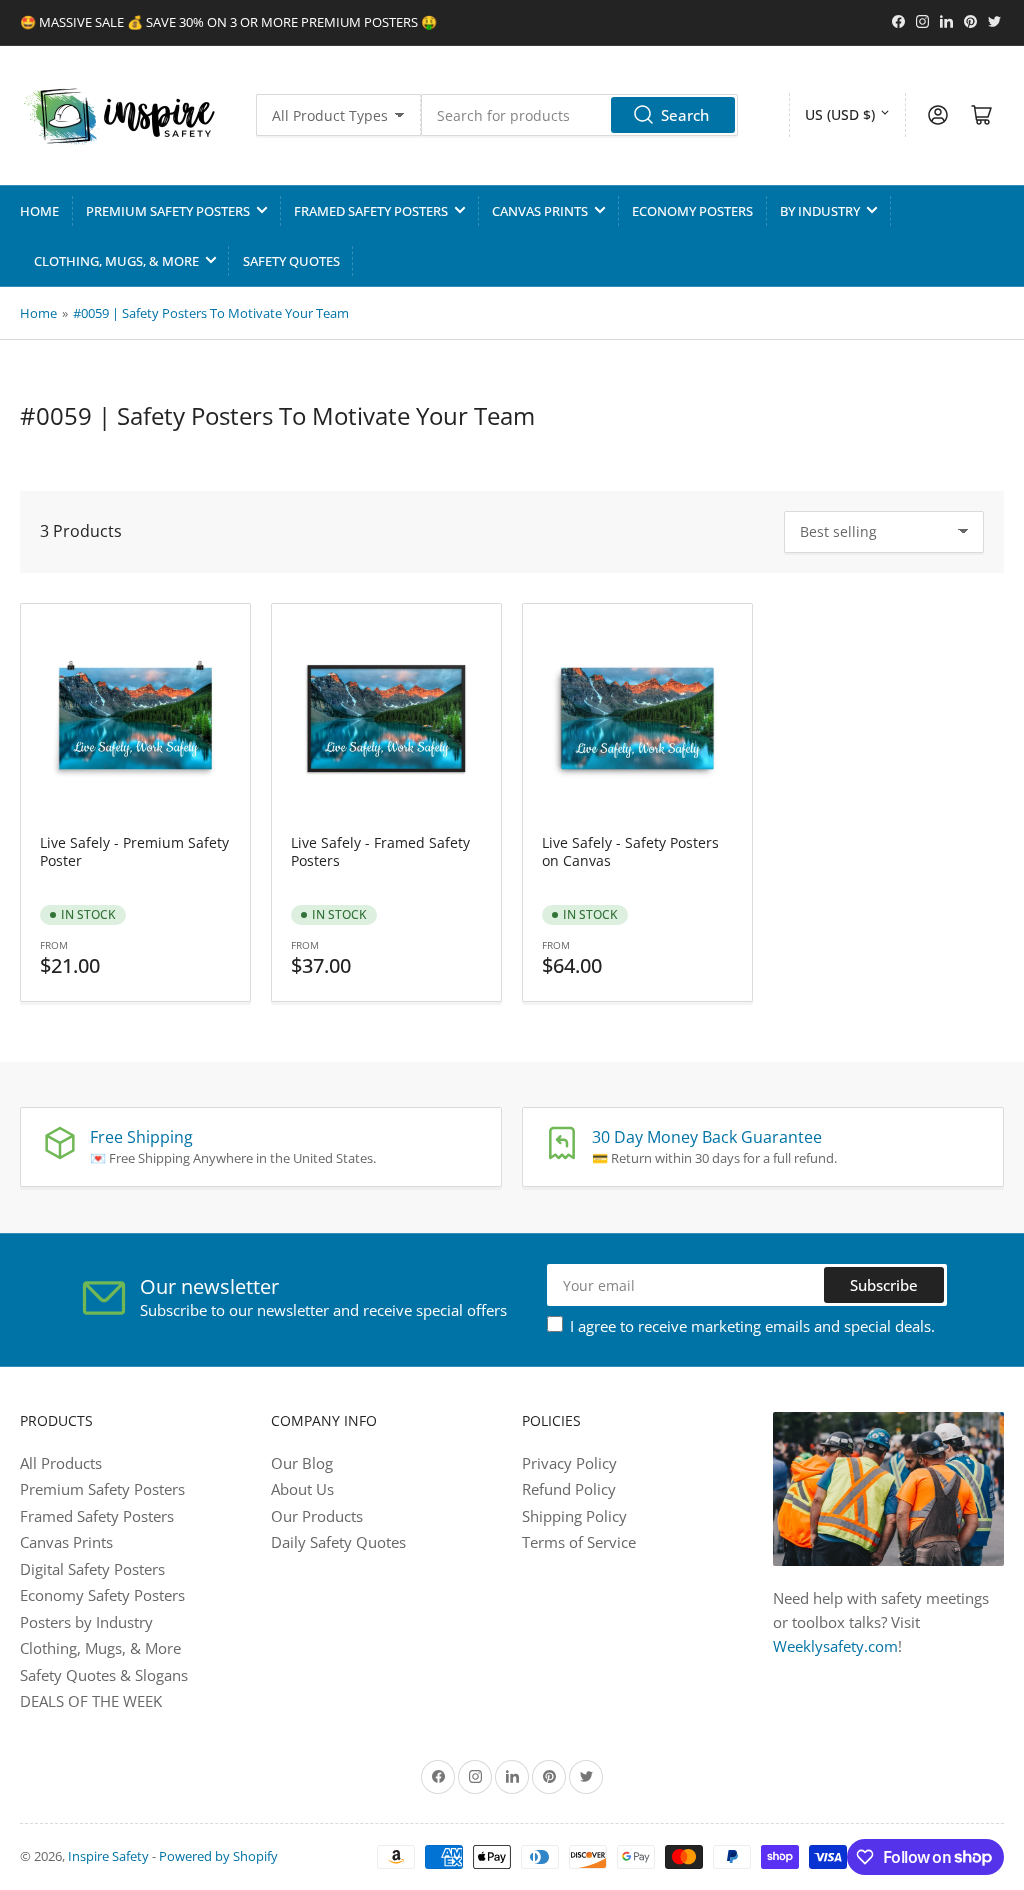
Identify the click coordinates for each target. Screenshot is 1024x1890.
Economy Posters (692, 211)
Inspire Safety (108, 1856)
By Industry (820, 211)
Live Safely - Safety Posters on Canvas (630, 851)
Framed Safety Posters (371, 211)
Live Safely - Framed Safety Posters (380, 851)
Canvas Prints (540, 211)
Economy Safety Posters (102, 1595)
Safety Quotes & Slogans (104, 1675)
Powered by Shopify (218, 1856)
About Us (302, 1489)
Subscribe (884, 1285)
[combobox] (579, 115)
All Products (61, 1463)
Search (685, 115)
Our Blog (302, 1463)
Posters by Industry (86, 1622)
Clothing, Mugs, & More (116, 261)
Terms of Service (579, 1542)
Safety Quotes (291, 261)
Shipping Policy (574, 1516)
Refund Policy (569, 1489)
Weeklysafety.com (835, 1646)
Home (39, 211)
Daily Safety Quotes (338, 1542)
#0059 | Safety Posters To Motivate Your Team (211, 313)
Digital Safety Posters (92, 1569)
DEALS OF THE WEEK (91, 1701)
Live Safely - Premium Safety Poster (134, 851)
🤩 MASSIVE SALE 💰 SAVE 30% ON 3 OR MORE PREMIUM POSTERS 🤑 (228, 22)
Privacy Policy (569, 1463)
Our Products (317, 1516)
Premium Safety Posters (168, 211)
